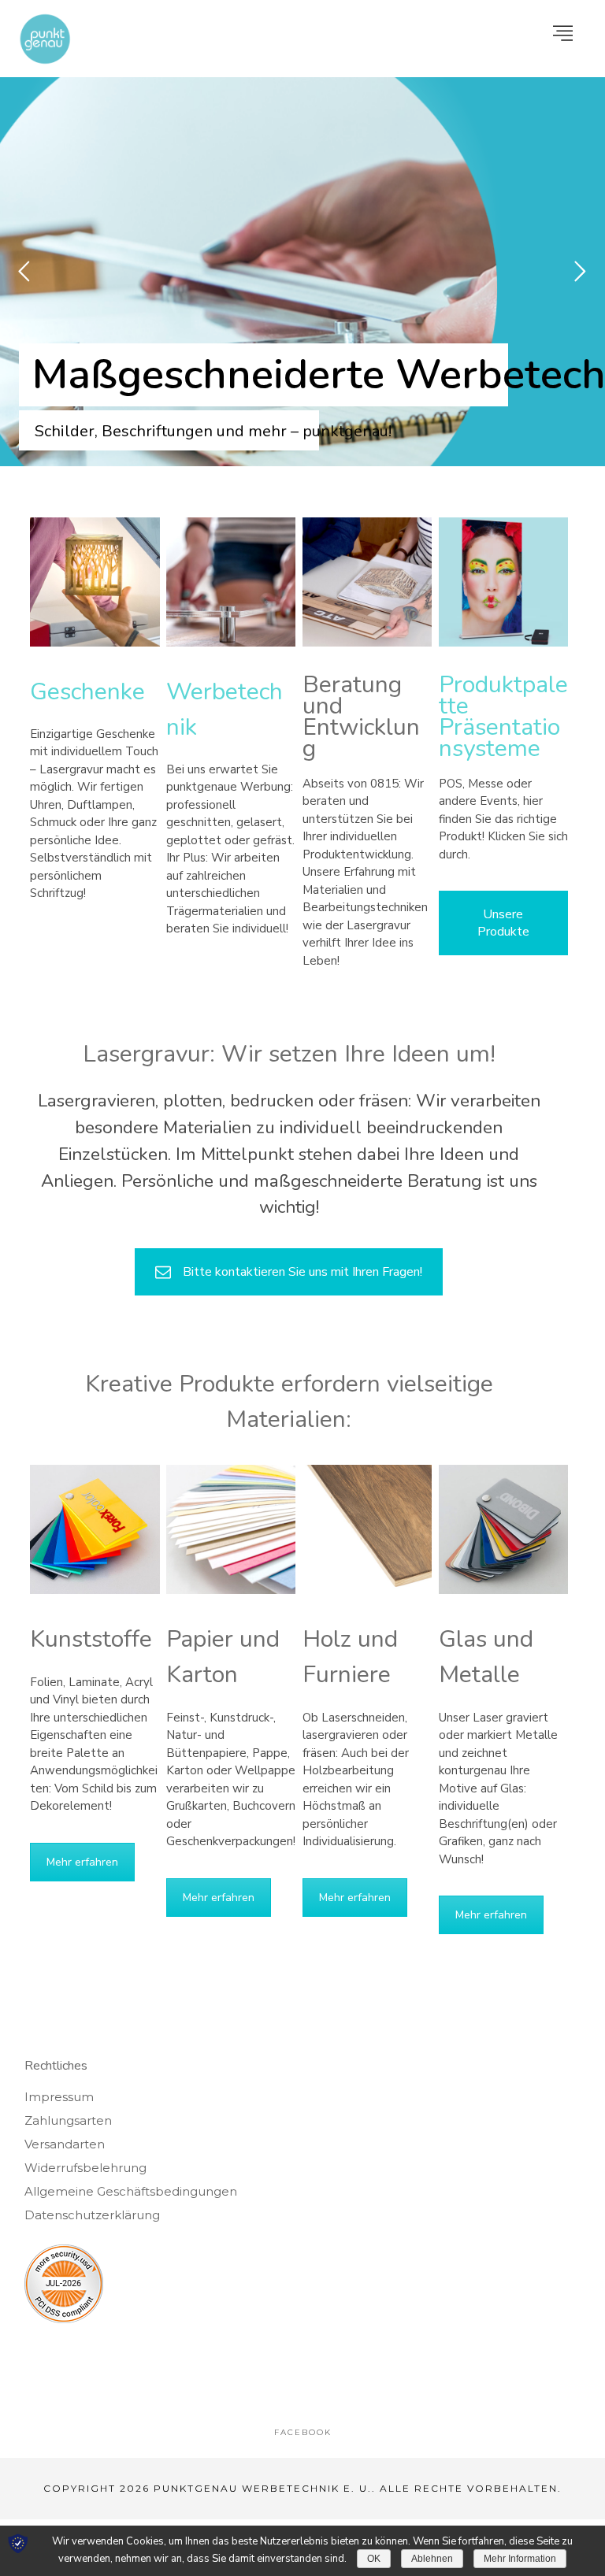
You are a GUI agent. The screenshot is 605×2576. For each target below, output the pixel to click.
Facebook (303, 2432)
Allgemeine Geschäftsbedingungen (131, 2191)
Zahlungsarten (68, 2120)
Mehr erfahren (82, 1862)
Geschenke (87, 692)
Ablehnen (432, 2559)
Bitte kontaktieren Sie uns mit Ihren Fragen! (302, 1272)
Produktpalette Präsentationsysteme (503, 717)
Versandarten (65, 2144)
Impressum (59, 2097)
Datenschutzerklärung (92, 2215)
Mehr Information (520, 2559)
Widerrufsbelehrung (85, 2168)
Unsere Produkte (503, 923)
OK (374, 2559)
